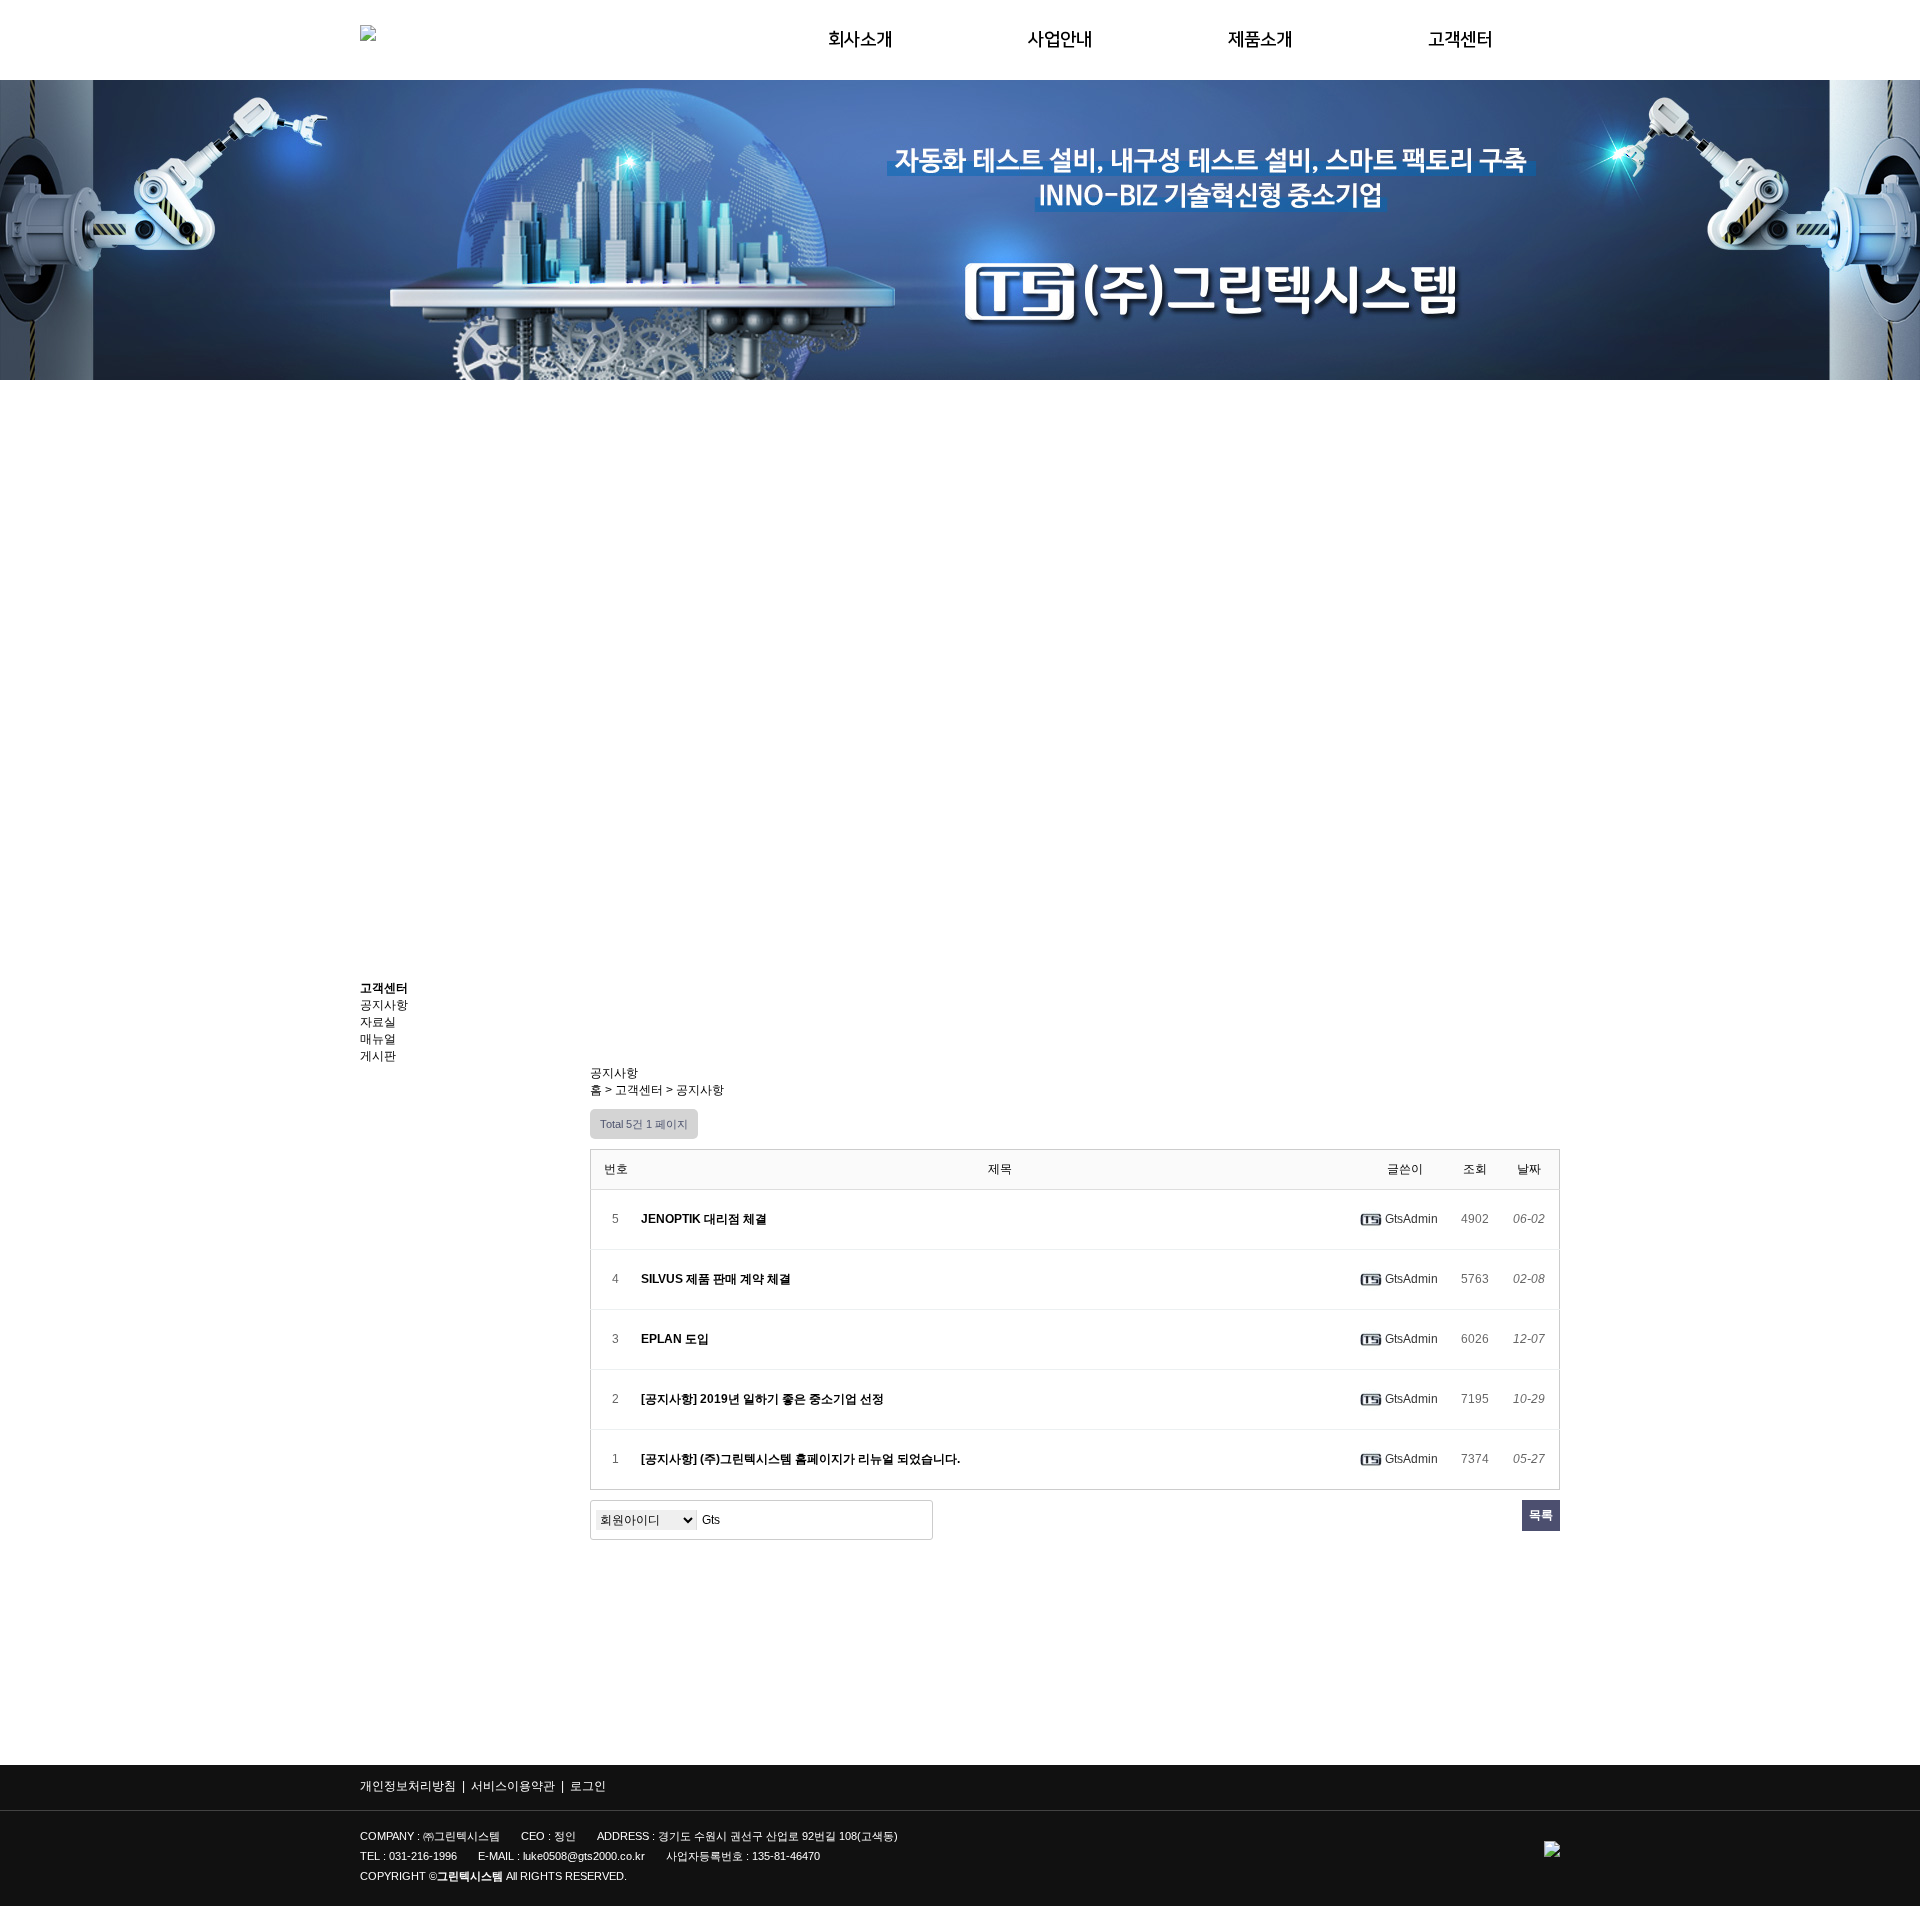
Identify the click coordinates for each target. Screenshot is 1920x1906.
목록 (1541, 1515)
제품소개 (1260, 40)
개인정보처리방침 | (415, 1786)
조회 (1475, 1169)
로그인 (588, 1786)
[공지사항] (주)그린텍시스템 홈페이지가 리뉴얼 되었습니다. (802, 1459)
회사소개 (860, 40)
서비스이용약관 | (520, 1786)
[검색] (912, 1520)
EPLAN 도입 (676, 1339)
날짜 (1529, 1169)
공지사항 (700, 1090)
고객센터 (1460, 40)
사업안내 (1060, 40)
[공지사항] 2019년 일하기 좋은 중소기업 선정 (764, 1399)
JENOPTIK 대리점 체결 (705, 1219)
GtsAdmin (1410, 1219)
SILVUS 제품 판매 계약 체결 (717, 1279)
